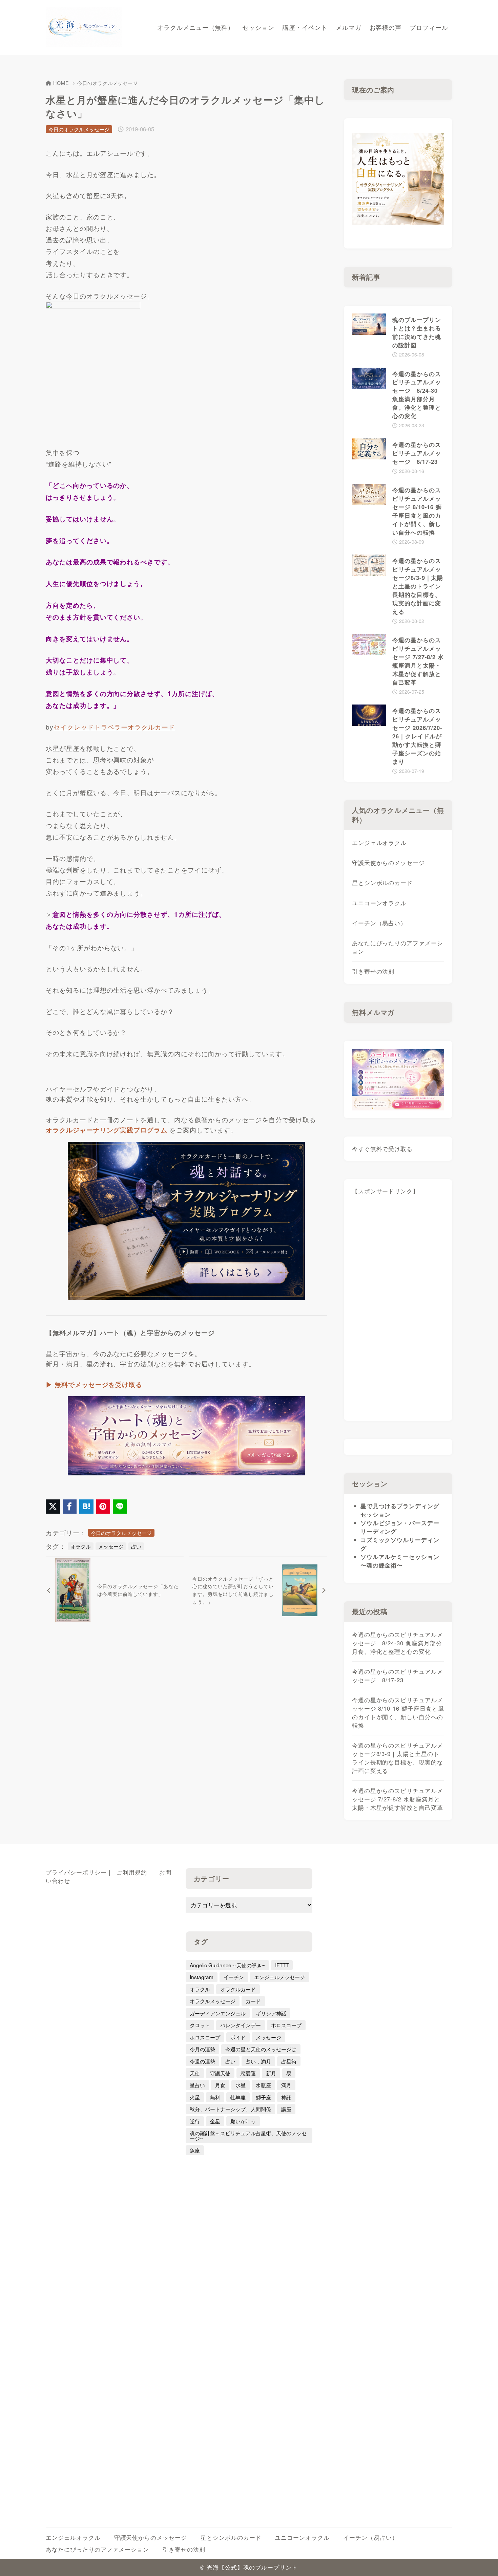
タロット (200, 2025)
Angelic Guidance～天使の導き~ (227, 1965)
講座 (286, 2109)
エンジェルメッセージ (279, 1977)
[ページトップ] (483, 2561)
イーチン (234, 1977)
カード (253, 2001)
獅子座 (263, 2097)
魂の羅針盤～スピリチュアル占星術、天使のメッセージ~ (248, 2135)
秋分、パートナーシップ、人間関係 (230, 2109)
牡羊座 (238, 2097)
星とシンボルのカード (382, 883)
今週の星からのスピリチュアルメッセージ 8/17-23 (398, 1676)
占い (136, 1546)
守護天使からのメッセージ (388, 863)
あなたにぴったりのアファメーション (398, 947)
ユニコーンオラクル (379, 903)
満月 (286, 2085)
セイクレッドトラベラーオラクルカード (114, 727)
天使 (195, 2073)
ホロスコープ (286, 2025)
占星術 (289, 2061)
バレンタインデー (241, 2025)
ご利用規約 (132, 1872)
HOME (61, 83)
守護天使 (220, 2073)
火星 (195, 2097)
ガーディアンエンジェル (218, 2013)
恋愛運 (248, 2073)
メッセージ (111, 1546)
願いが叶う (243, 2121)
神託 (286, 2097)
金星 (215, 2121)
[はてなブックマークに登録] (86, 1507)
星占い (197, 2085)
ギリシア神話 (271, 2013)
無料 (215, 2097)
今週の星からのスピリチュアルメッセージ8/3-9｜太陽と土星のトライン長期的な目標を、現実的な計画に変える (398, 1758)
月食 (220, 2085)
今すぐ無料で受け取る (382, 1149)
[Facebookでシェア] (70, 1507)
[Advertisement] (398, 1311)
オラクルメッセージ (213, 2001)
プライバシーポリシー (76, 1872)
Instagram (202, 1977)
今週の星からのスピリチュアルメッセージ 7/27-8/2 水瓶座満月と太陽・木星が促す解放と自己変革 (398, 1799)
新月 (271, 2073)
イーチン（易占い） (379, 923)
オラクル (81, 1546)
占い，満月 (258, 2061)
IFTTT (282, 1965)
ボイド (238, 2037)
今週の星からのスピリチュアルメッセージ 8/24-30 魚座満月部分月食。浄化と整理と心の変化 (398, 1643)
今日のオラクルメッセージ (108, 83)
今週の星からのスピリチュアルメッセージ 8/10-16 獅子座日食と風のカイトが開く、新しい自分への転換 (398, 1713)
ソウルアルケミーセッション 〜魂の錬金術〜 (400, 1561)
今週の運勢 (202, 2061)
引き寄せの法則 (373, 971)
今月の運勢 (202, 2049)
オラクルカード (238, 1989)
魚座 (195, 2150)
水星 (241, 2085)
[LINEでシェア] (120, 1507)
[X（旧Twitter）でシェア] (53, 1507)
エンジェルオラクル (379, 843)
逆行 (195, 2121)
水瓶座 (263, 2085)
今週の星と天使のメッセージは (261, 2049)
